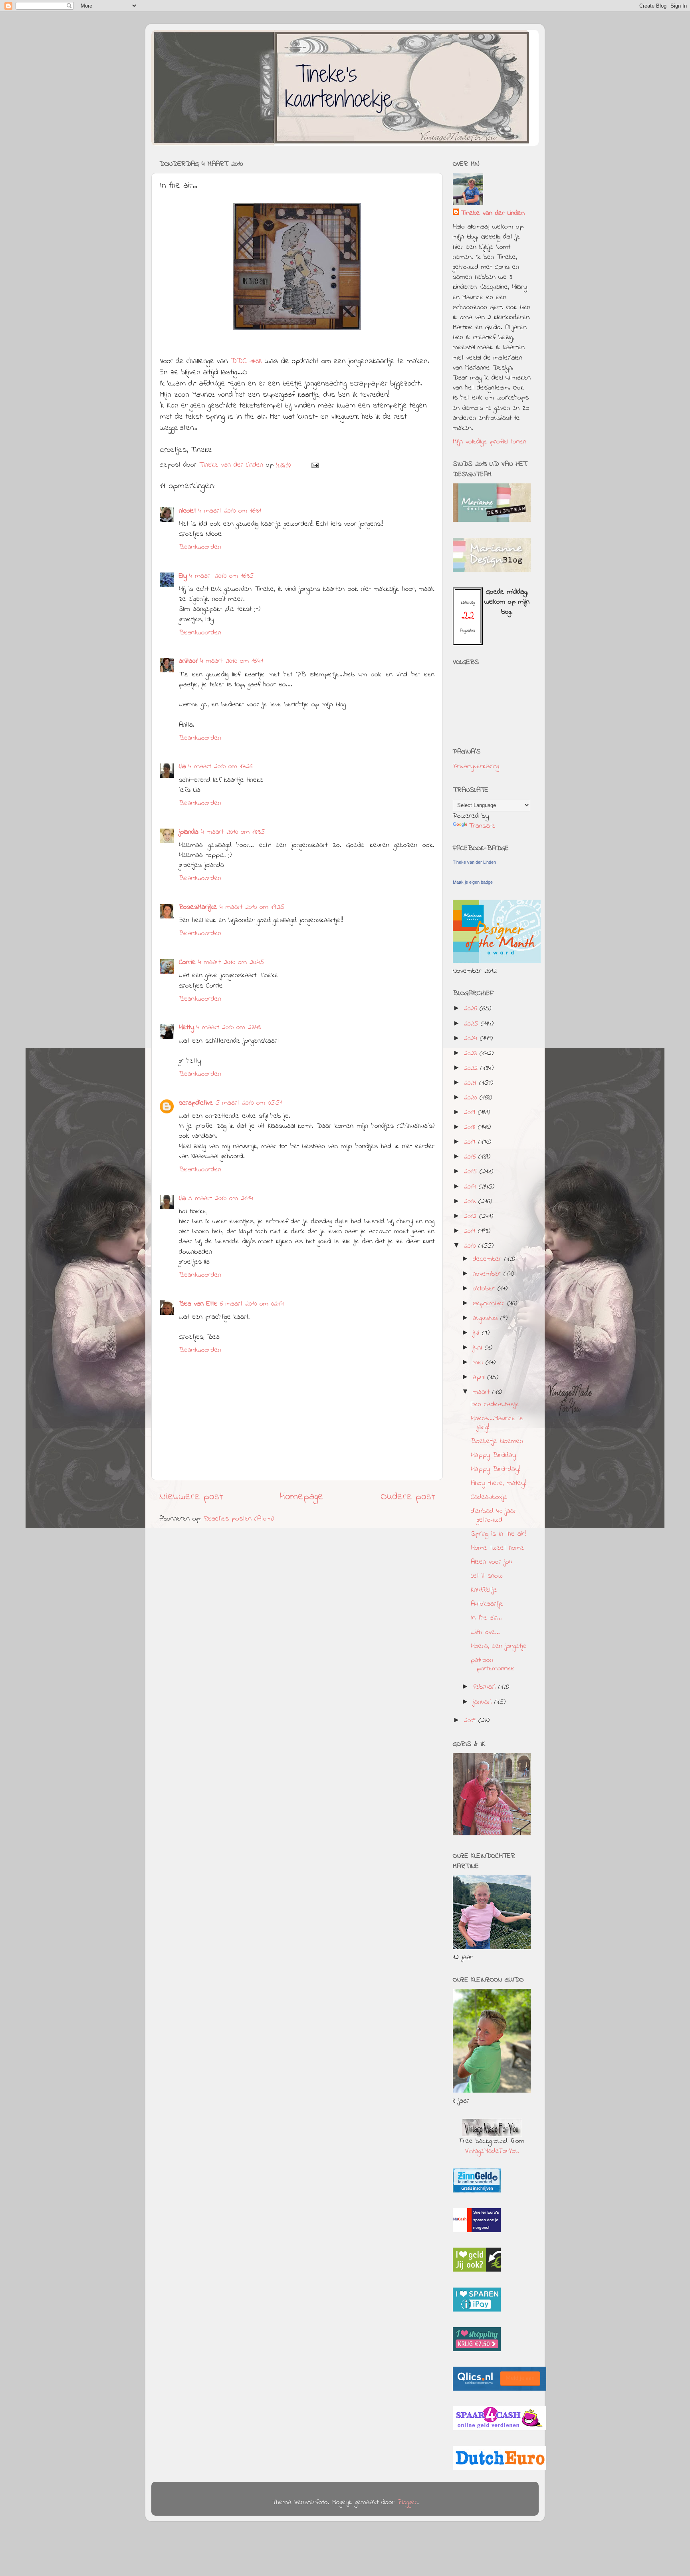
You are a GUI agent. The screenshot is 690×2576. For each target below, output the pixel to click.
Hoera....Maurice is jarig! (497, 1423)
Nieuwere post (191, 1497)
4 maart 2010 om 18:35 (233, 832)
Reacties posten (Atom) (239, 1519)
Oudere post (408, 1497)
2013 (471, 1202)
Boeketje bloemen (497, 1441)
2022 (472, 1068)
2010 (471, 1246)
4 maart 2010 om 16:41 (232, 661)
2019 (471, 1113)
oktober (485, 1289)
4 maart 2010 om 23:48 (229, 1028)
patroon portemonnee (493, 1665)
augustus (487, 1318)
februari (486, 1687)
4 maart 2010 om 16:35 (221, 576)
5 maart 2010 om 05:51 (249, 1103)
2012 (472, 1216)
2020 (472, 1098)
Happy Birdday (493, 1455)
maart (483, 1392)
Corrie (187, 962)
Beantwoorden (200, 547)
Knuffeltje (484, 1590)
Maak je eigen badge (473, 882)
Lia (182, 767)
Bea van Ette (198, 1304)
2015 (472, 1172)
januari (484, 1702)
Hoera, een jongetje (499, 1646)
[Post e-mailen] (315, 465)
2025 (472, 1024)
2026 (472, 1009)
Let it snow (487, 1576)
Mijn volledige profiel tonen (490, 442)
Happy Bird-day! (495, 1469)
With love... (485, 1632)
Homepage (302, 1497)
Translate (482, 826)
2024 (472, 1039)
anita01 (188, 661)
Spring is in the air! (498, 1534)
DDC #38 (248, 361)
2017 (471, 1142)
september (490, 1304)
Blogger (407, 2502)
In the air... (486, 1618)
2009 (471, 1721)
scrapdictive (196, 1103)
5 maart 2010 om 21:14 (221, 1199)
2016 (471, 1157)
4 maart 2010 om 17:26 (220, 767)
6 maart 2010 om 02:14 (252, 1304)
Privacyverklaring (476, 767)
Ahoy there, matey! (498, 1483)
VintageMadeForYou (492, 2151)
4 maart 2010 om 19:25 (252, 907)
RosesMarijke (198, 907)
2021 (472, 1083)
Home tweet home (498, 1548)
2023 (472, 1053)
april (480, 1377)
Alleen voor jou (492, 1562)
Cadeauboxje (489, 1497)
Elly (183, 576)
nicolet (187, 511)
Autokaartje (487, 1604)
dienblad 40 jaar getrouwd (494, 1516)
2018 (471, 1127)
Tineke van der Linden (493, 214)
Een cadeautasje (495, 1405)
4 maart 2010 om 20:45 (231, 962)
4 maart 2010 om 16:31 (230, 511)
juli (477, 1333)
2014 (471, 1187)
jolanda (189, 832)
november (488, 1274)
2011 (471, 1231)
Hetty (186, 1028)
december (489, 1259)
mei (479, 1363)
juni (479, 1348)
